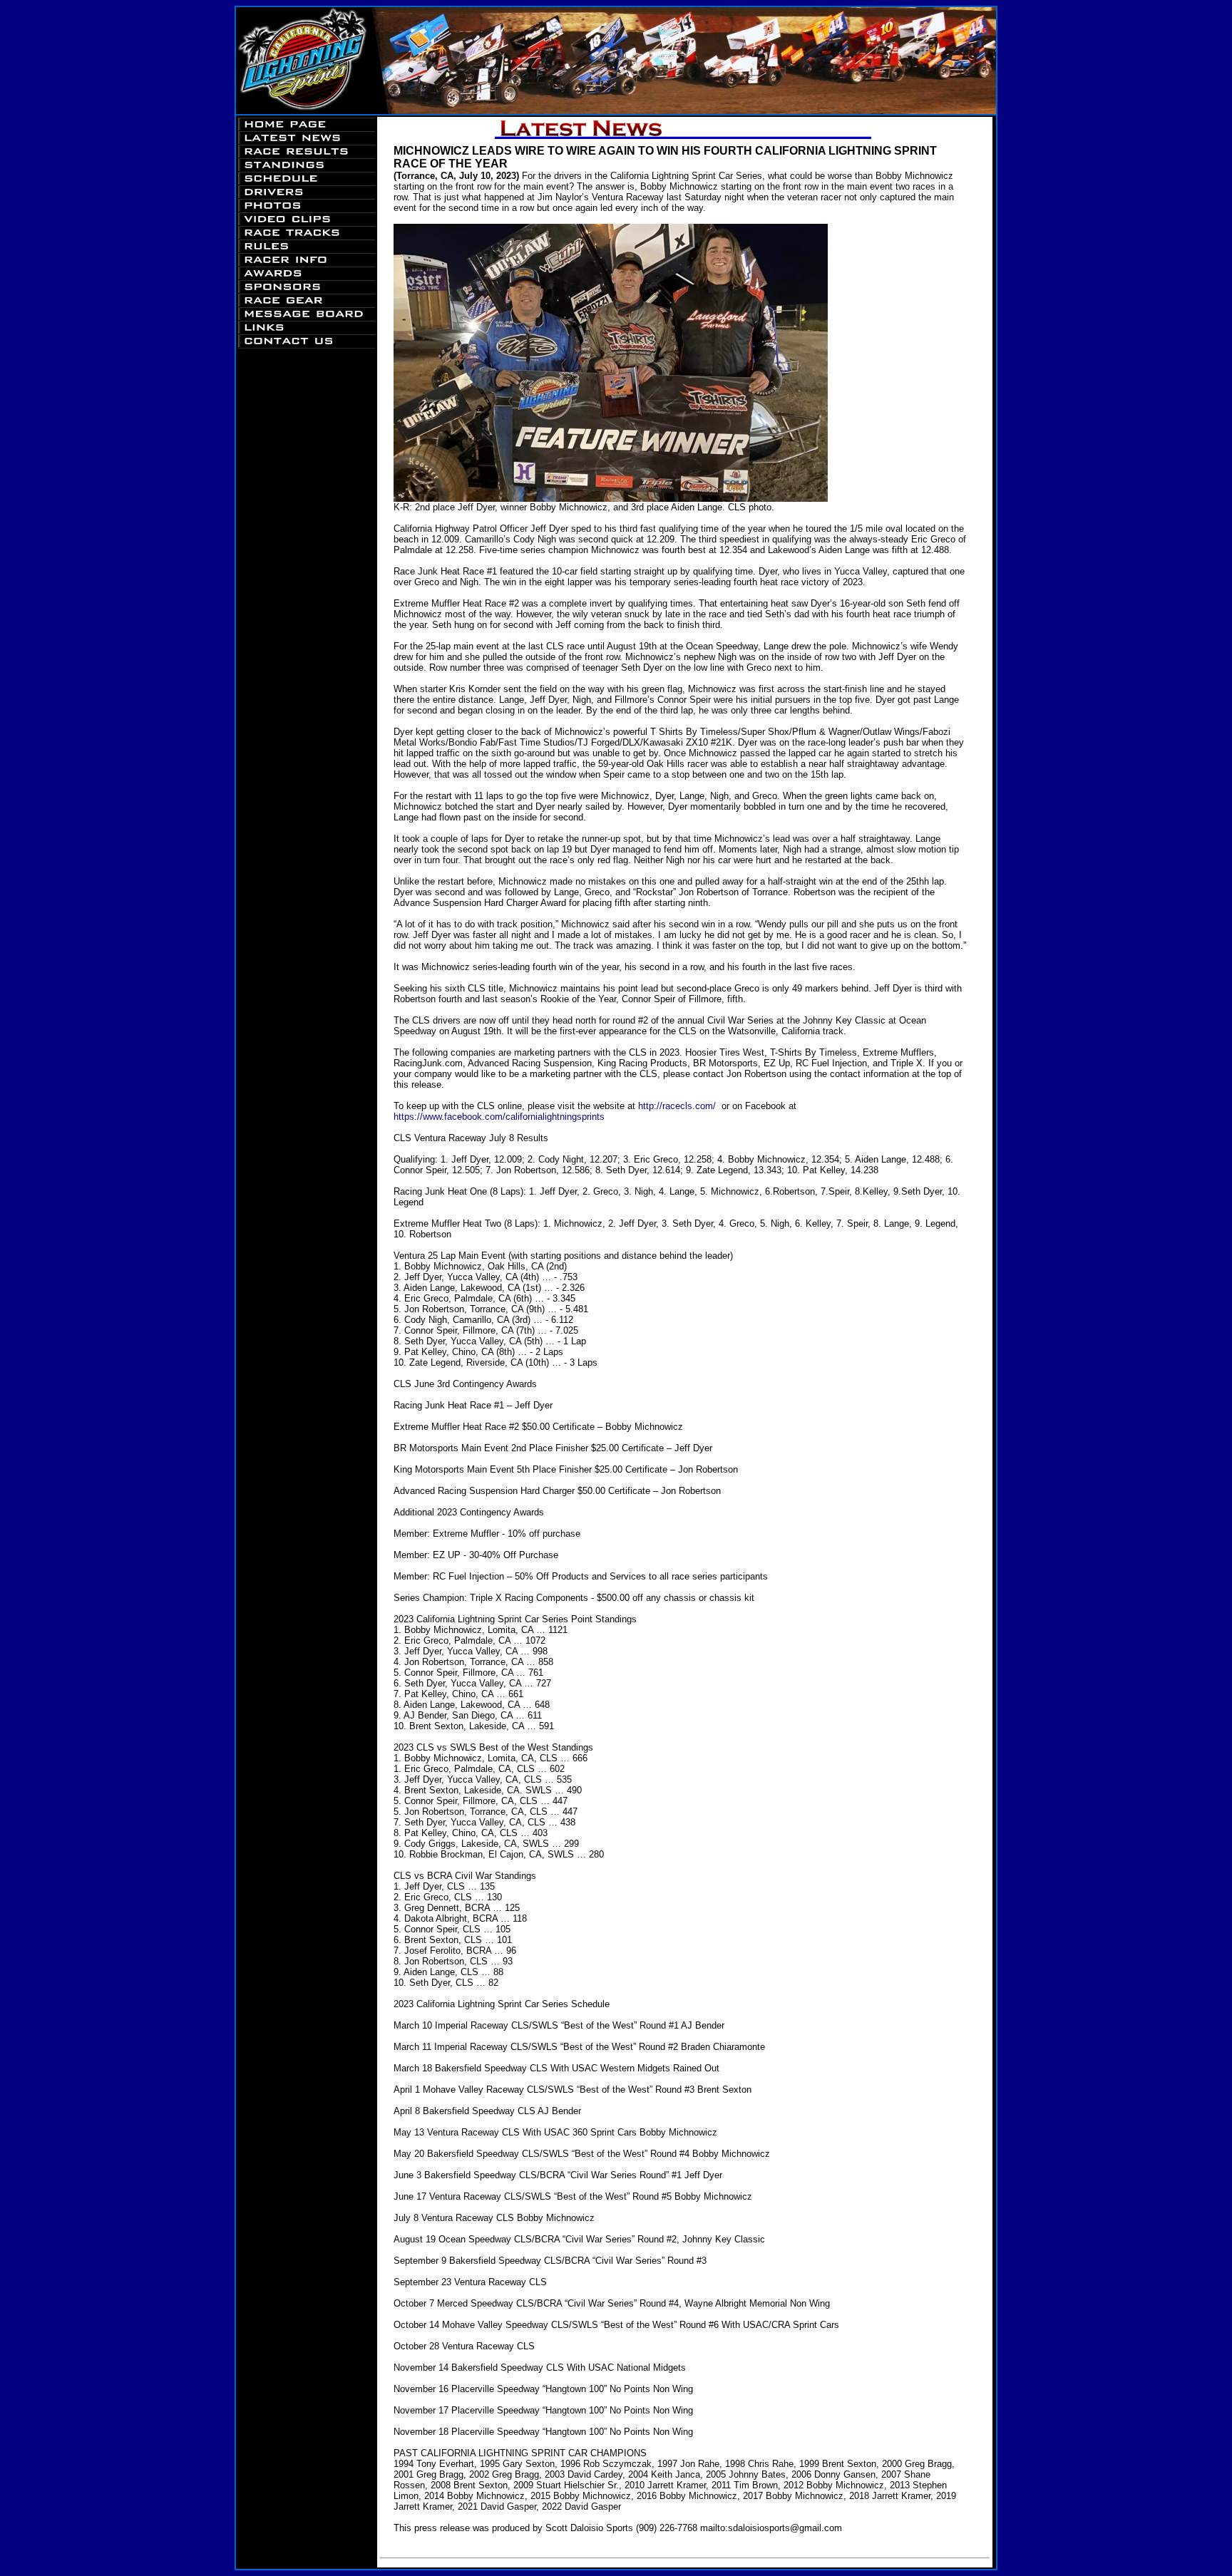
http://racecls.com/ (677, 1106)
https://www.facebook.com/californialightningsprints (499, 1117)
